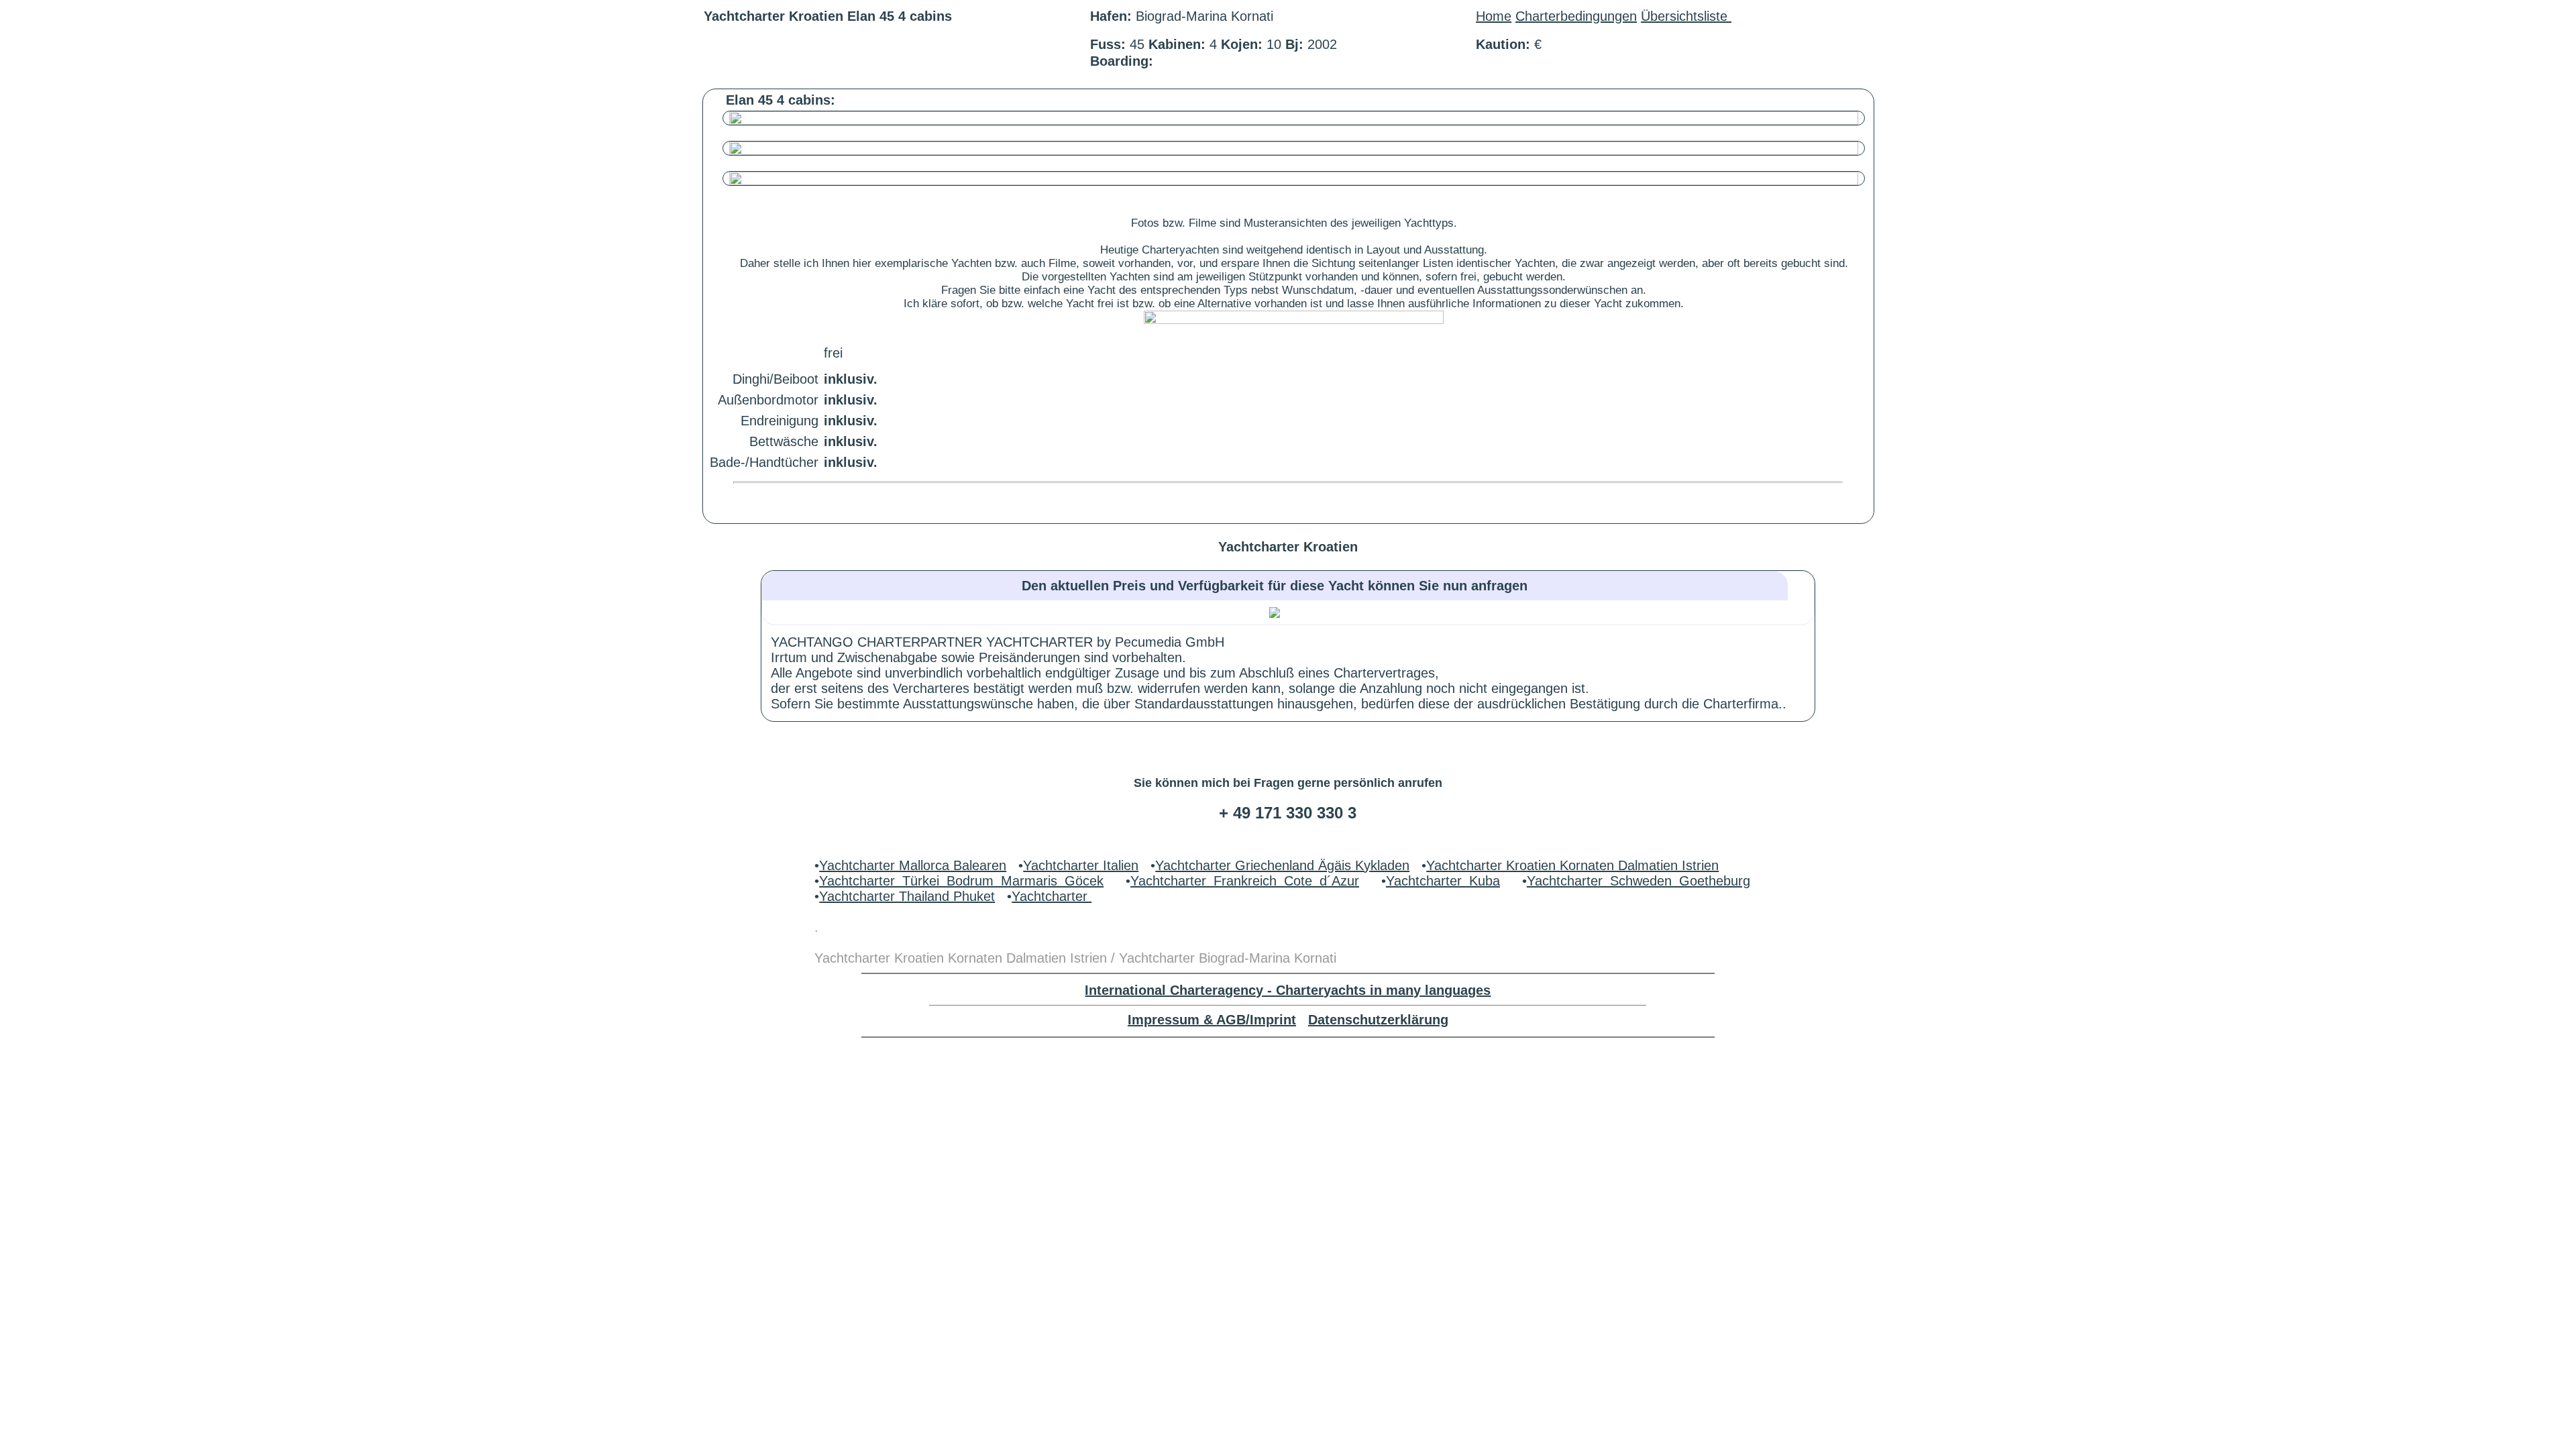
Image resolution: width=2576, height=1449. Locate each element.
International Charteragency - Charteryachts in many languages (1288, 990)
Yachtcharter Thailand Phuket (907, 896)
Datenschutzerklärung (1378, 1020)
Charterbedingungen (1576, 16)
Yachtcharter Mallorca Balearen (913, 865)
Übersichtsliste (1686, 16)
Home (1494, 16)
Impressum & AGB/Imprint (1212, 1020)
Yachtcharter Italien (1081, 865)
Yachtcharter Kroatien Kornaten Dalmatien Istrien (1572, 865)
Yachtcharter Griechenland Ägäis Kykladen (1282, 865)
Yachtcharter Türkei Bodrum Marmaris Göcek (961, 881)
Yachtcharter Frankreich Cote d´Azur (1245, 881)
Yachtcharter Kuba (1443, 881)
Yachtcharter (1052, 896)
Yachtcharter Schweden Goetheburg (1639, 881)
